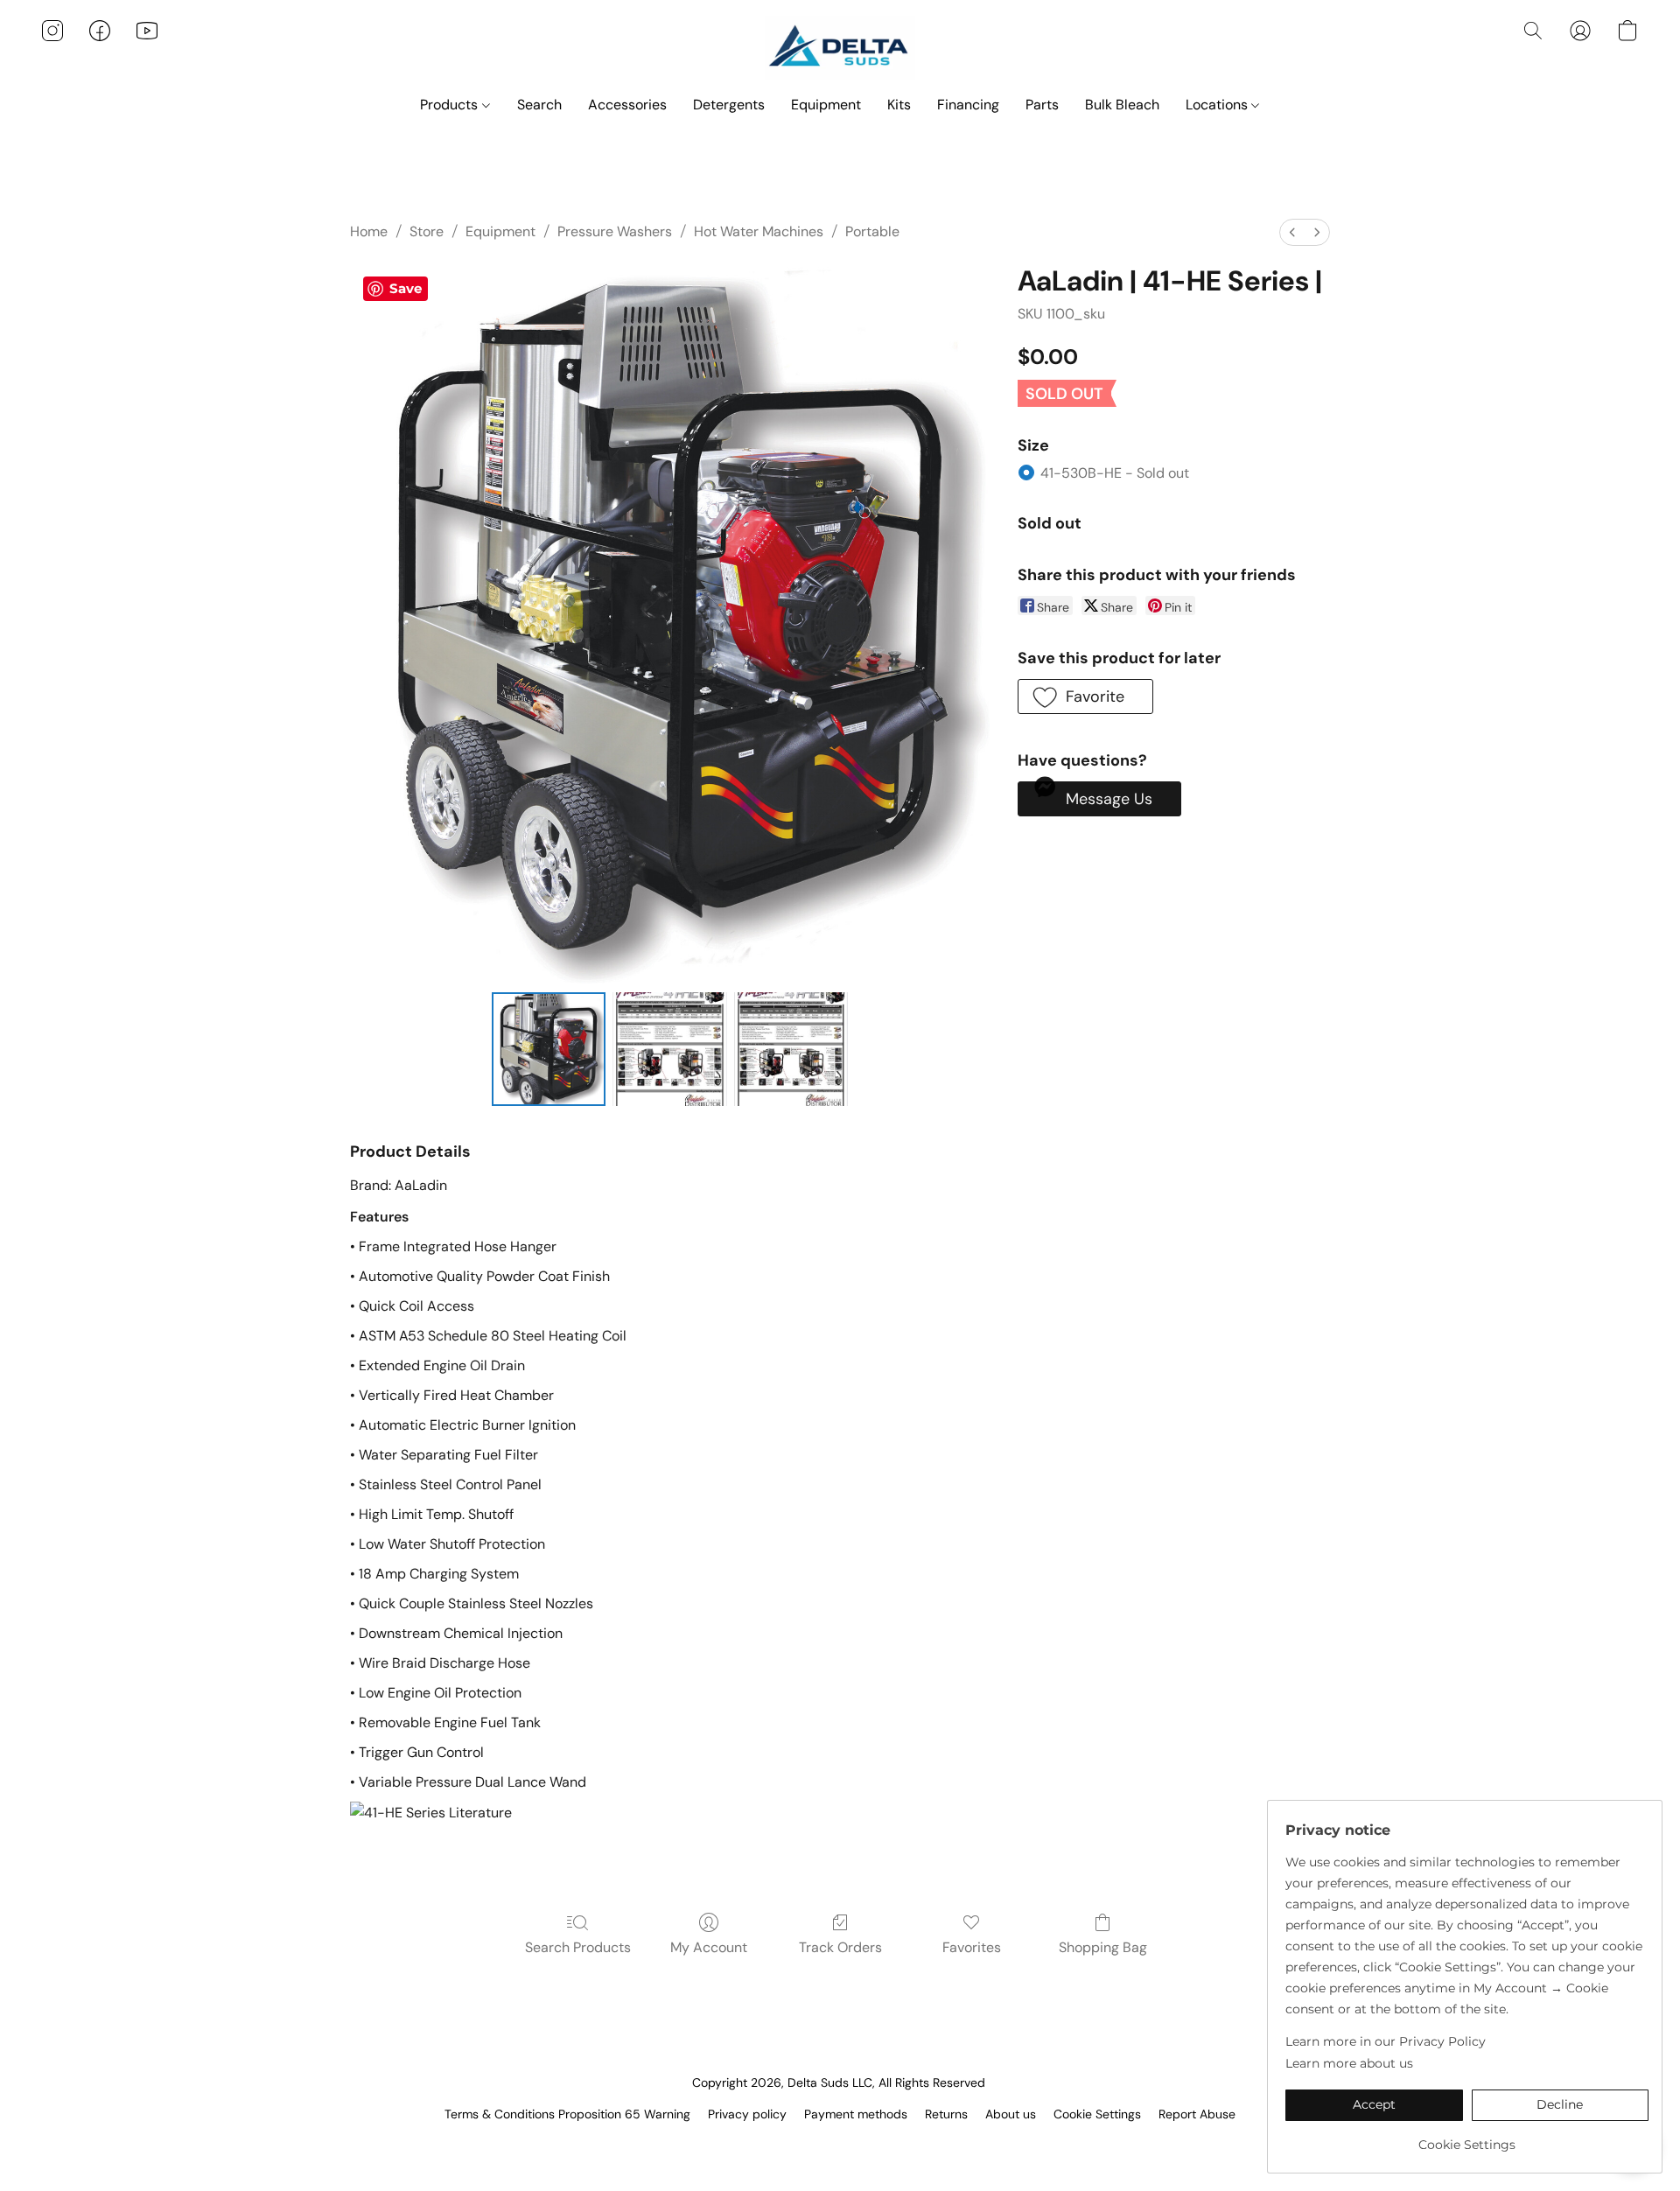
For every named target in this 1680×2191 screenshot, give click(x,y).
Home (369, 231)
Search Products (578, 1947)
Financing (968, 105)
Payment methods (856, 2114)
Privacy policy (747, 2114)
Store (427, 231)
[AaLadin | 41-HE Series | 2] (791, 1049)
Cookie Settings (1097, 2114)
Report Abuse (1197, 2114)
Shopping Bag (1103, 1947)
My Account (709, 1947)
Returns (946, 2114)
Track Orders (840, 1947)
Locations (1218, 105)
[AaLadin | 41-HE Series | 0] (549, 1049)
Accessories (627, 105)
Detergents (729, 105)
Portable (872, 231)
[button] (840, 48)
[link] (1467, 2138)
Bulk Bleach (1122, 105)
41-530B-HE (1115, 473)
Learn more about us (1349, 2063)
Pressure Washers (615, 231)
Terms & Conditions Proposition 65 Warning (567, 2114)
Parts (1042, 105)
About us (1011, 2114)
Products (451, 105)
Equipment (826, 105)
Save (406, 288)
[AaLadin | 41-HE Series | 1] (669, 1049)
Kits (899, 105)
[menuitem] (1292, 232)
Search (539, 105)
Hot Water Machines (759, 231)
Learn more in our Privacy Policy (1386, 2041)
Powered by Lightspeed (840, 2144)
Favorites (972, 1947)
